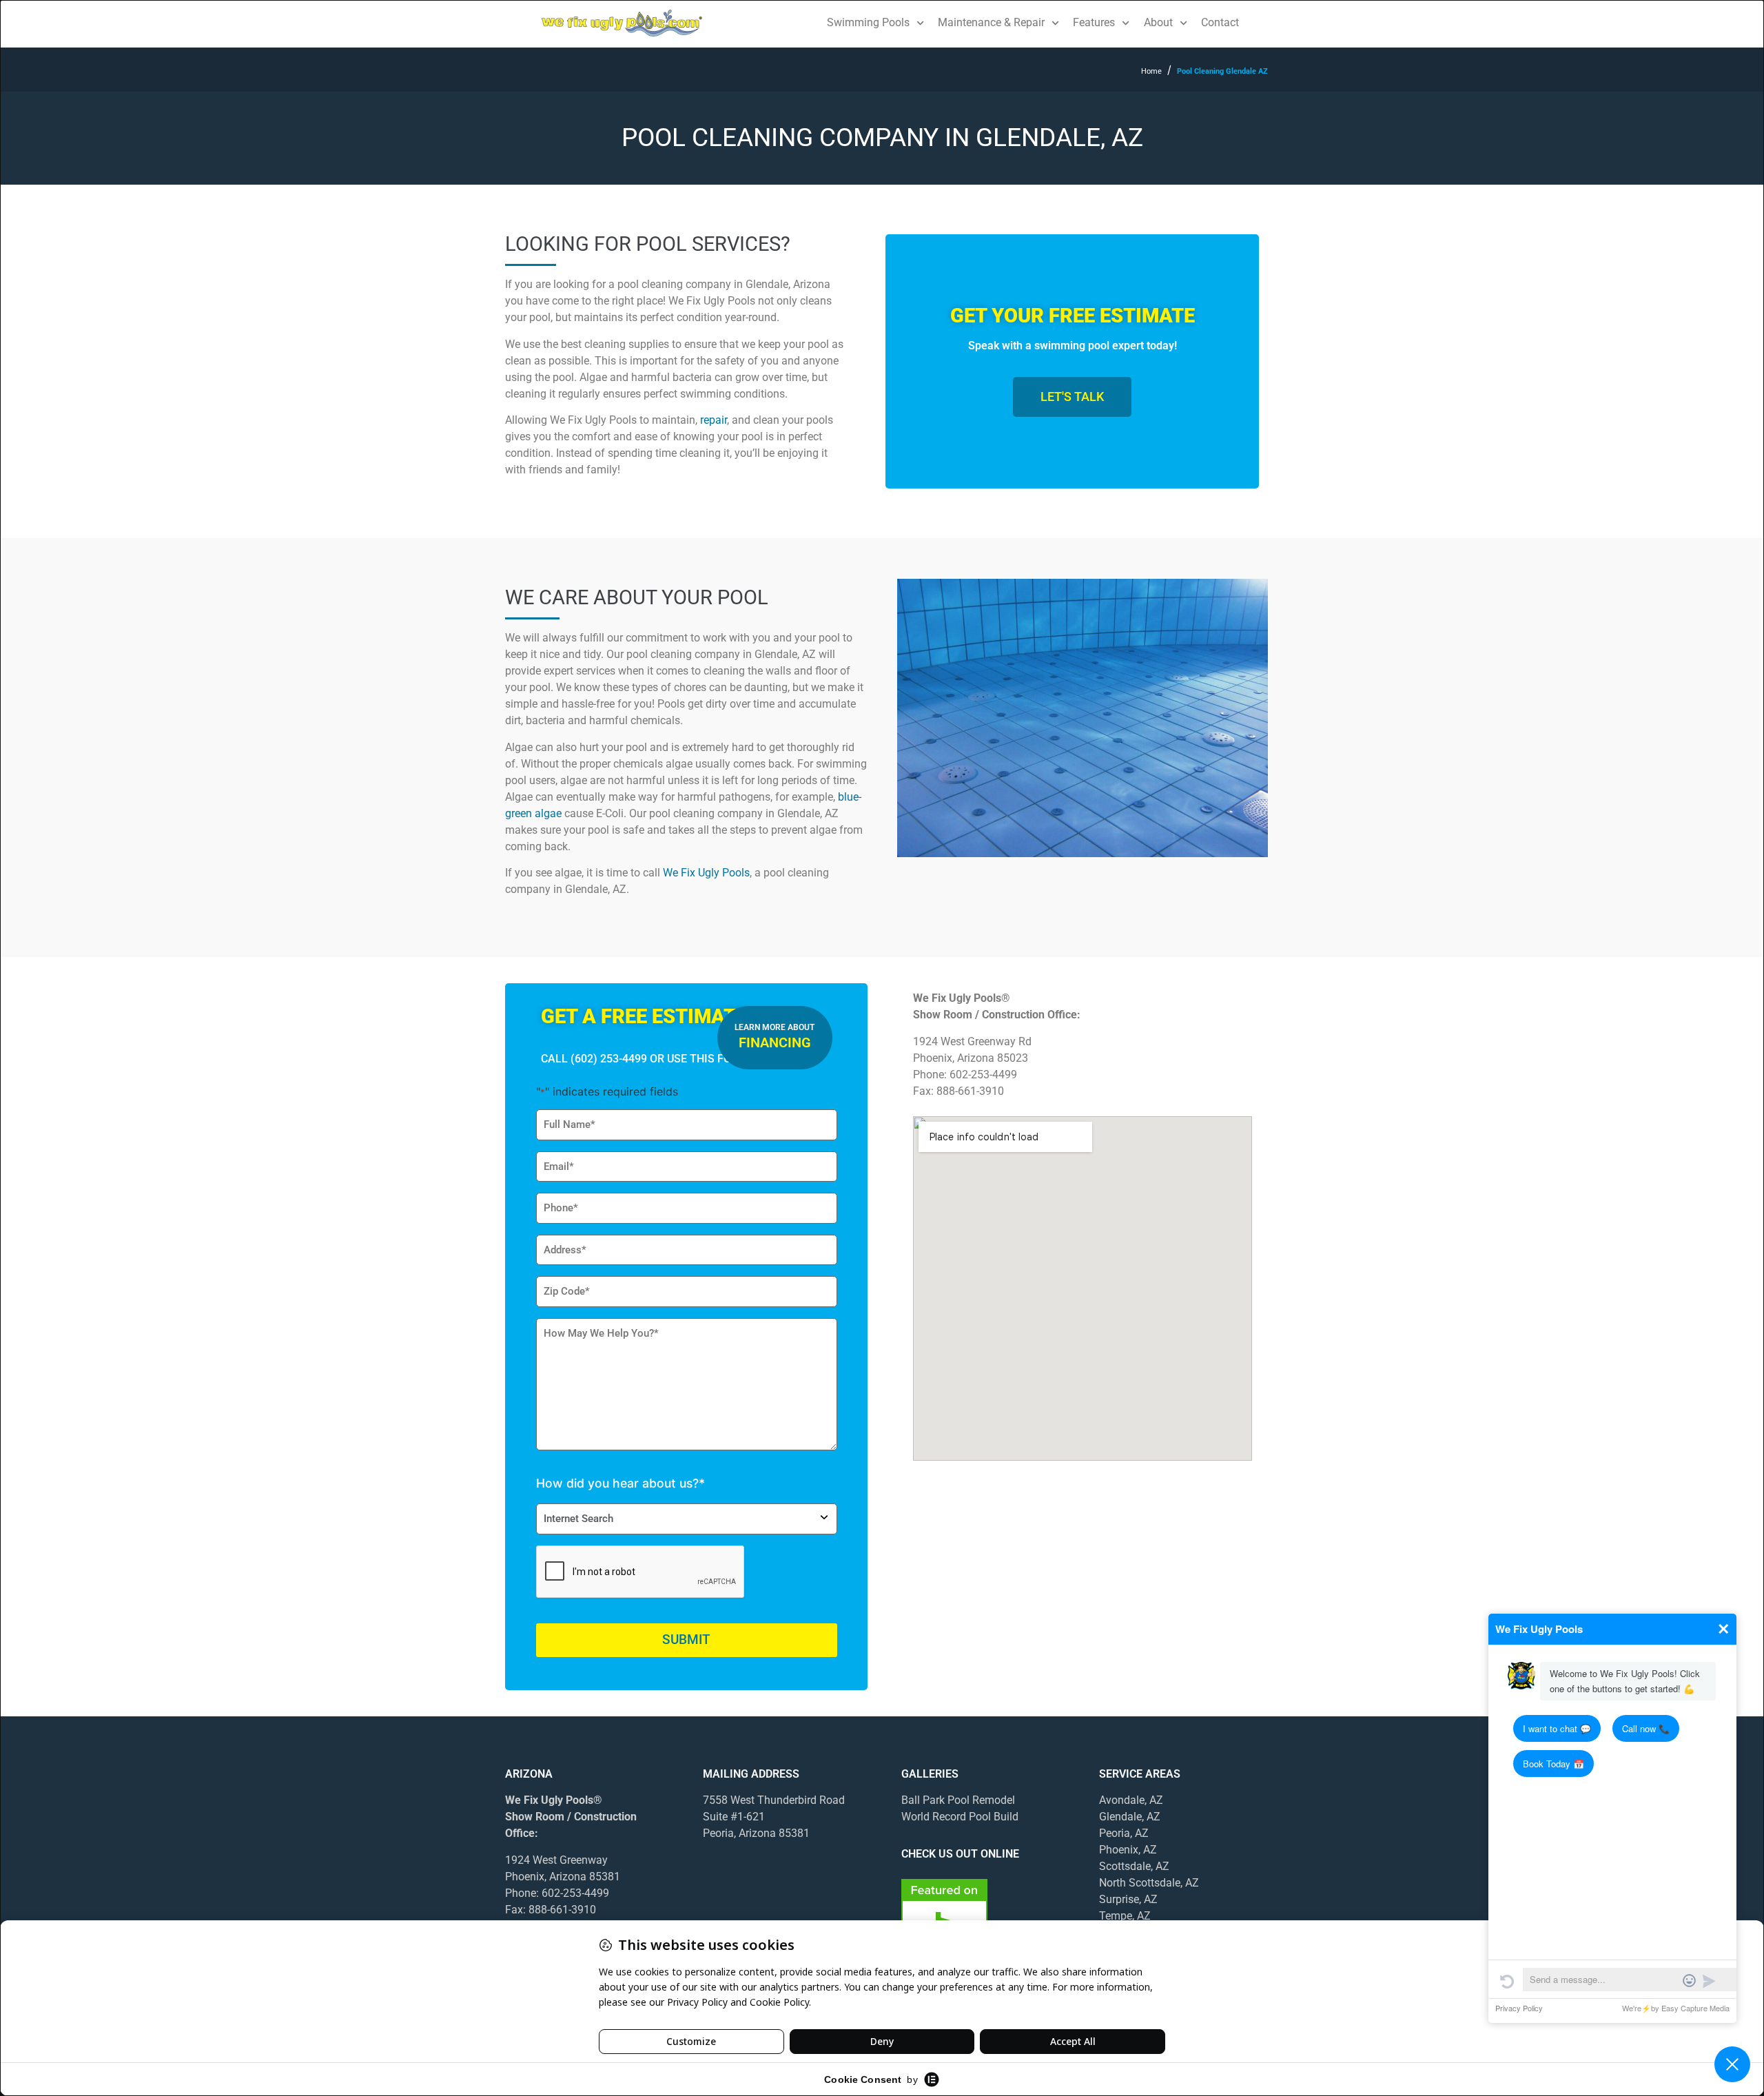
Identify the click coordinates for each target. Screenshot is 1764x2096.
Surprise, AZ (1128, 1899)
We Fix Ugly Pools (706, 873)
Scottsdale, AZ (1134, 1866)
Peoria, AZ (1124, 1833)
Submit (686, 1640)
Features (1094, 22)
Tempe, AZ (1125, 1916)
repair (714, 420)
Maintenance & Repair (991, 22)
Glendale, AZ (1130, 1817)
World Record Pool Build (960, 1817)
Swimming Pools (868, 22)
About (1158, 22)
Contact (1220, 22)
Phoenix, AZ (1128, 1850)
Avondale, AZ (1132, 1800)
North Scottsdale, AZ (1149, 1883)
